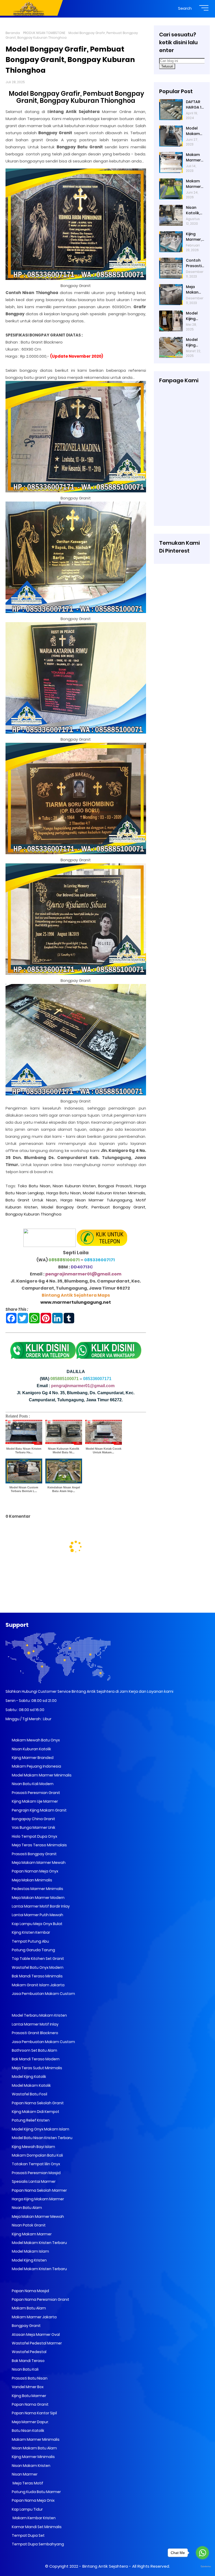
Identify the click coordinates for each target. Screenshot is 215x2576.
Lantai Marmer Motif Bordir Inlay (40, 1906)
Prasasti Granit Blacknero (35, 2033)
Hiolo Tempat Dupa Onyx (34, 1836)
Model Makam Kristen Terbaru (39, 2243)
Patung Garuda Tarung (33, 1950)
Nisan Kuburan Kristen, (74, 1186)
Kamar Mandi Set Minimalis (36, 2527)
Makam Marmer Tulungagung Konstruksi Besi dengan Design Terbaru (195, 184)
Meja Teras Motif (28, 2483)
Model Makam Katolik (31, 2085)
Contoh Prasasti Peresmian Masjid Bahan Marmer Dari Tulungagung (195, 263)
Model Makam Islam (30, 2251)
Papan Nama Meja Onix (33, 2500)
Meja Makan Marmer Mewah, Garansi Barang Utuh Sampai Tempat (194, 290)
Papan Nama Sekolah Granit (37, 2103)
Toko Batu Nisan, (34, 1186)
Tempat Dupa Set (28, 2535)
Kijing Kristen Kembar (31, 1932)
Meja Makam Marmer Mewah (38, 1863)
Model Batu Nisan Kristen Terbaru (42, 2138)
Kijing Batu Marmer (29, 2396)
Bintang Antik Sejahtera (105, 2566)
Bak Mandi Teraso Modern (35, 2059)
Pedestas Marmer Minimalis (37, 1889)
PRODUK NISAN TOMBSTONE (44, 33)
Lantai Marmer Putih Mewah (37, 1915)
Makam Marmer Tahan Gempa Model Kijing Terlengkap (194, 158)
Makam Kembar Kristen (33, 2518)
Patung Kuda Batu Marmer (36, 2492)
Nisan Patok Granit (28, 2225)
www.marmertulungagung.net (76, 1302)
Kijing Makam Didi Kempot (35, 2112)
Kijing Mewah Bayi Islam (33, 2147)
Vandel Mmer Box (27, 2387)
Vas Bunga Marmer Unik (33, 1827)
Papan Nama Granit (30, 2404)
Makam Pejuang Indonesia (36, 1766)
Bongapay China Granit (33, 1819)
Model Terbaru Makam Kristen (39, 2015)
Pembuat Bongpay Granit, (119, 1207)
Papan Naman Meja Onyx (35, 1871)
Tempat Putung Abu (30, 1941)
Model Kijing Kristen (29, 2260)
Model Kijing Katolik (29, 2077)
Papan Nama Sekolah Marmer (39, 2190)
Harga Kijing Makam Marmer (37, 2199)
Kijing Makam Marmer (31, 2234)
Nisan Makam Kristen (31, 2466)
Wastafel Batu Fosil (29, 2094)
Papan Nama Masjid (30, 2291)
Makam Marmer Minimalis (35, 2439)
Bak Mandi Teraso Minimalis (37, 1976)
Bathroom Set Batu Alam (34, 2050)
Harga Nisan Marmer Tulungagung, (97, 1200)
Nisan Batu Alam (27, 2208)
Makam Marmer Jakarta (34, 2317)
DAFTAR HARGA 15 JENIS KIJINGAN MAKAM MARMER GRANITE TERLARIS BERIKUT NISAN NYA (195, 105)
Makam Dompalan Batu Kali (37, 2155)
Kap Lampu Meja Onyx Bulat (37, 1924)
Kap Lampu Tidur (27, 2509)
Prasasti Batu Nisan (29, 2378)
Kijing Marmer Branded (32, 1758)
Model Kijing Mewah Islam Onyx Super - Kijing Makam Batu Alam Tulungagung (195, 316)
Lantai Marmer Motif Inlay (35, 2024)
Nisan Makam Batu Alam (34, 2448)
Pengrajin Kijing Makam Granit (39, 1810)
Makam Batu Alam (28, 2308)
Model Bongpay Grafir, (65, 1207)
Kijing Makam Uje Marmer (34, 1801)
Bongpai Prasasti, (115, 1186)
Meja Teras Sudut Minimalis (37, 2068)
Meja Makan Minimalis (32, 1880)
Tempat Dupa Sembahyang (37, 2544)
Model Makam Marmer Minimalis (42, 1775)
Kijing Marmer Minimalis (33, 2457)
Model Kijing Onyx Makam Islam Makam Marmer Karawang (195, 342)
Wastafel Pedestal (29, 2352)
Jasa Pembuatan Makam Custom (43, 1994)
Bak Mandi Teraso (28, 2361)
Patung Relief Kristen (30, 2120)
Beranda (13, 33)
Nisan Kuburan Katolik (31, 1749)
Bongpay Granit (26, 2326)
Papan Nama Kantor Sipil (34, 2413)
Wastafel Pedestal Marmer (36, 2343)
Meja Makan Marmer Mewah (37, 2217)
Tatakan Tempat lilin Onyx (36, 2164)
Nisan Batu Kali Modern (32, 1784)
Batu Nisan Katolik (28, 2431)
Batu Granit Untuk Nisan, (32, 1200)
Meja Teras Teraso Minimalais (39, 1845)
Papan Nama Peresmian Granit (40, 2299)
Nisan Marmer (24, 2474)
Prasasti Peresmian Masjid (36, 2173)
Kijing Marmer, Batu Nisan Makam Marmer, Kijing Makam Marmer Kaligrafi (194, 237)
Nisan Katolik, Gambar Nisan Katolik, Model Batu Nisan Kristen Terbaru (194, 210)
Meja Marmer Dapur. (30, 2422)
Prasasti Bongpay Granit (34, 1854)
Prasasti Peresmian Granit (36, 1793)
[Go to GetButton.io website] (202, 2567)
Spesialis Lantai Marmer (33, 2181)
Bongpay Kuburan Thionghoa (33, 1214)
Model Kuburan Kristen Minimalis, (114, 1193)
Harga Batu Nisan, (64, 1193)
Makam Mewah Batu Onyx (35, 1740)
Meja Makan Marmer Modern (38, 1898)
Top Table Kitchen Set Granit (37, 1959)
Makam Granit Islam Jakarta (38, 1985)
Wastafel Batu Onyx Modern (37, 1967)
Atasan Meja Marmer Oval (35, 2335)
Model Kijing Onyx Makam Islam (40, 2129)
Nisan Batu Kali (25, 2369)
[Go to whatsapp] (202, 2553)
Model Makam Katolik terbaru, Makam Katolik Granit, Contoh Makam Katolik (194, 131)
